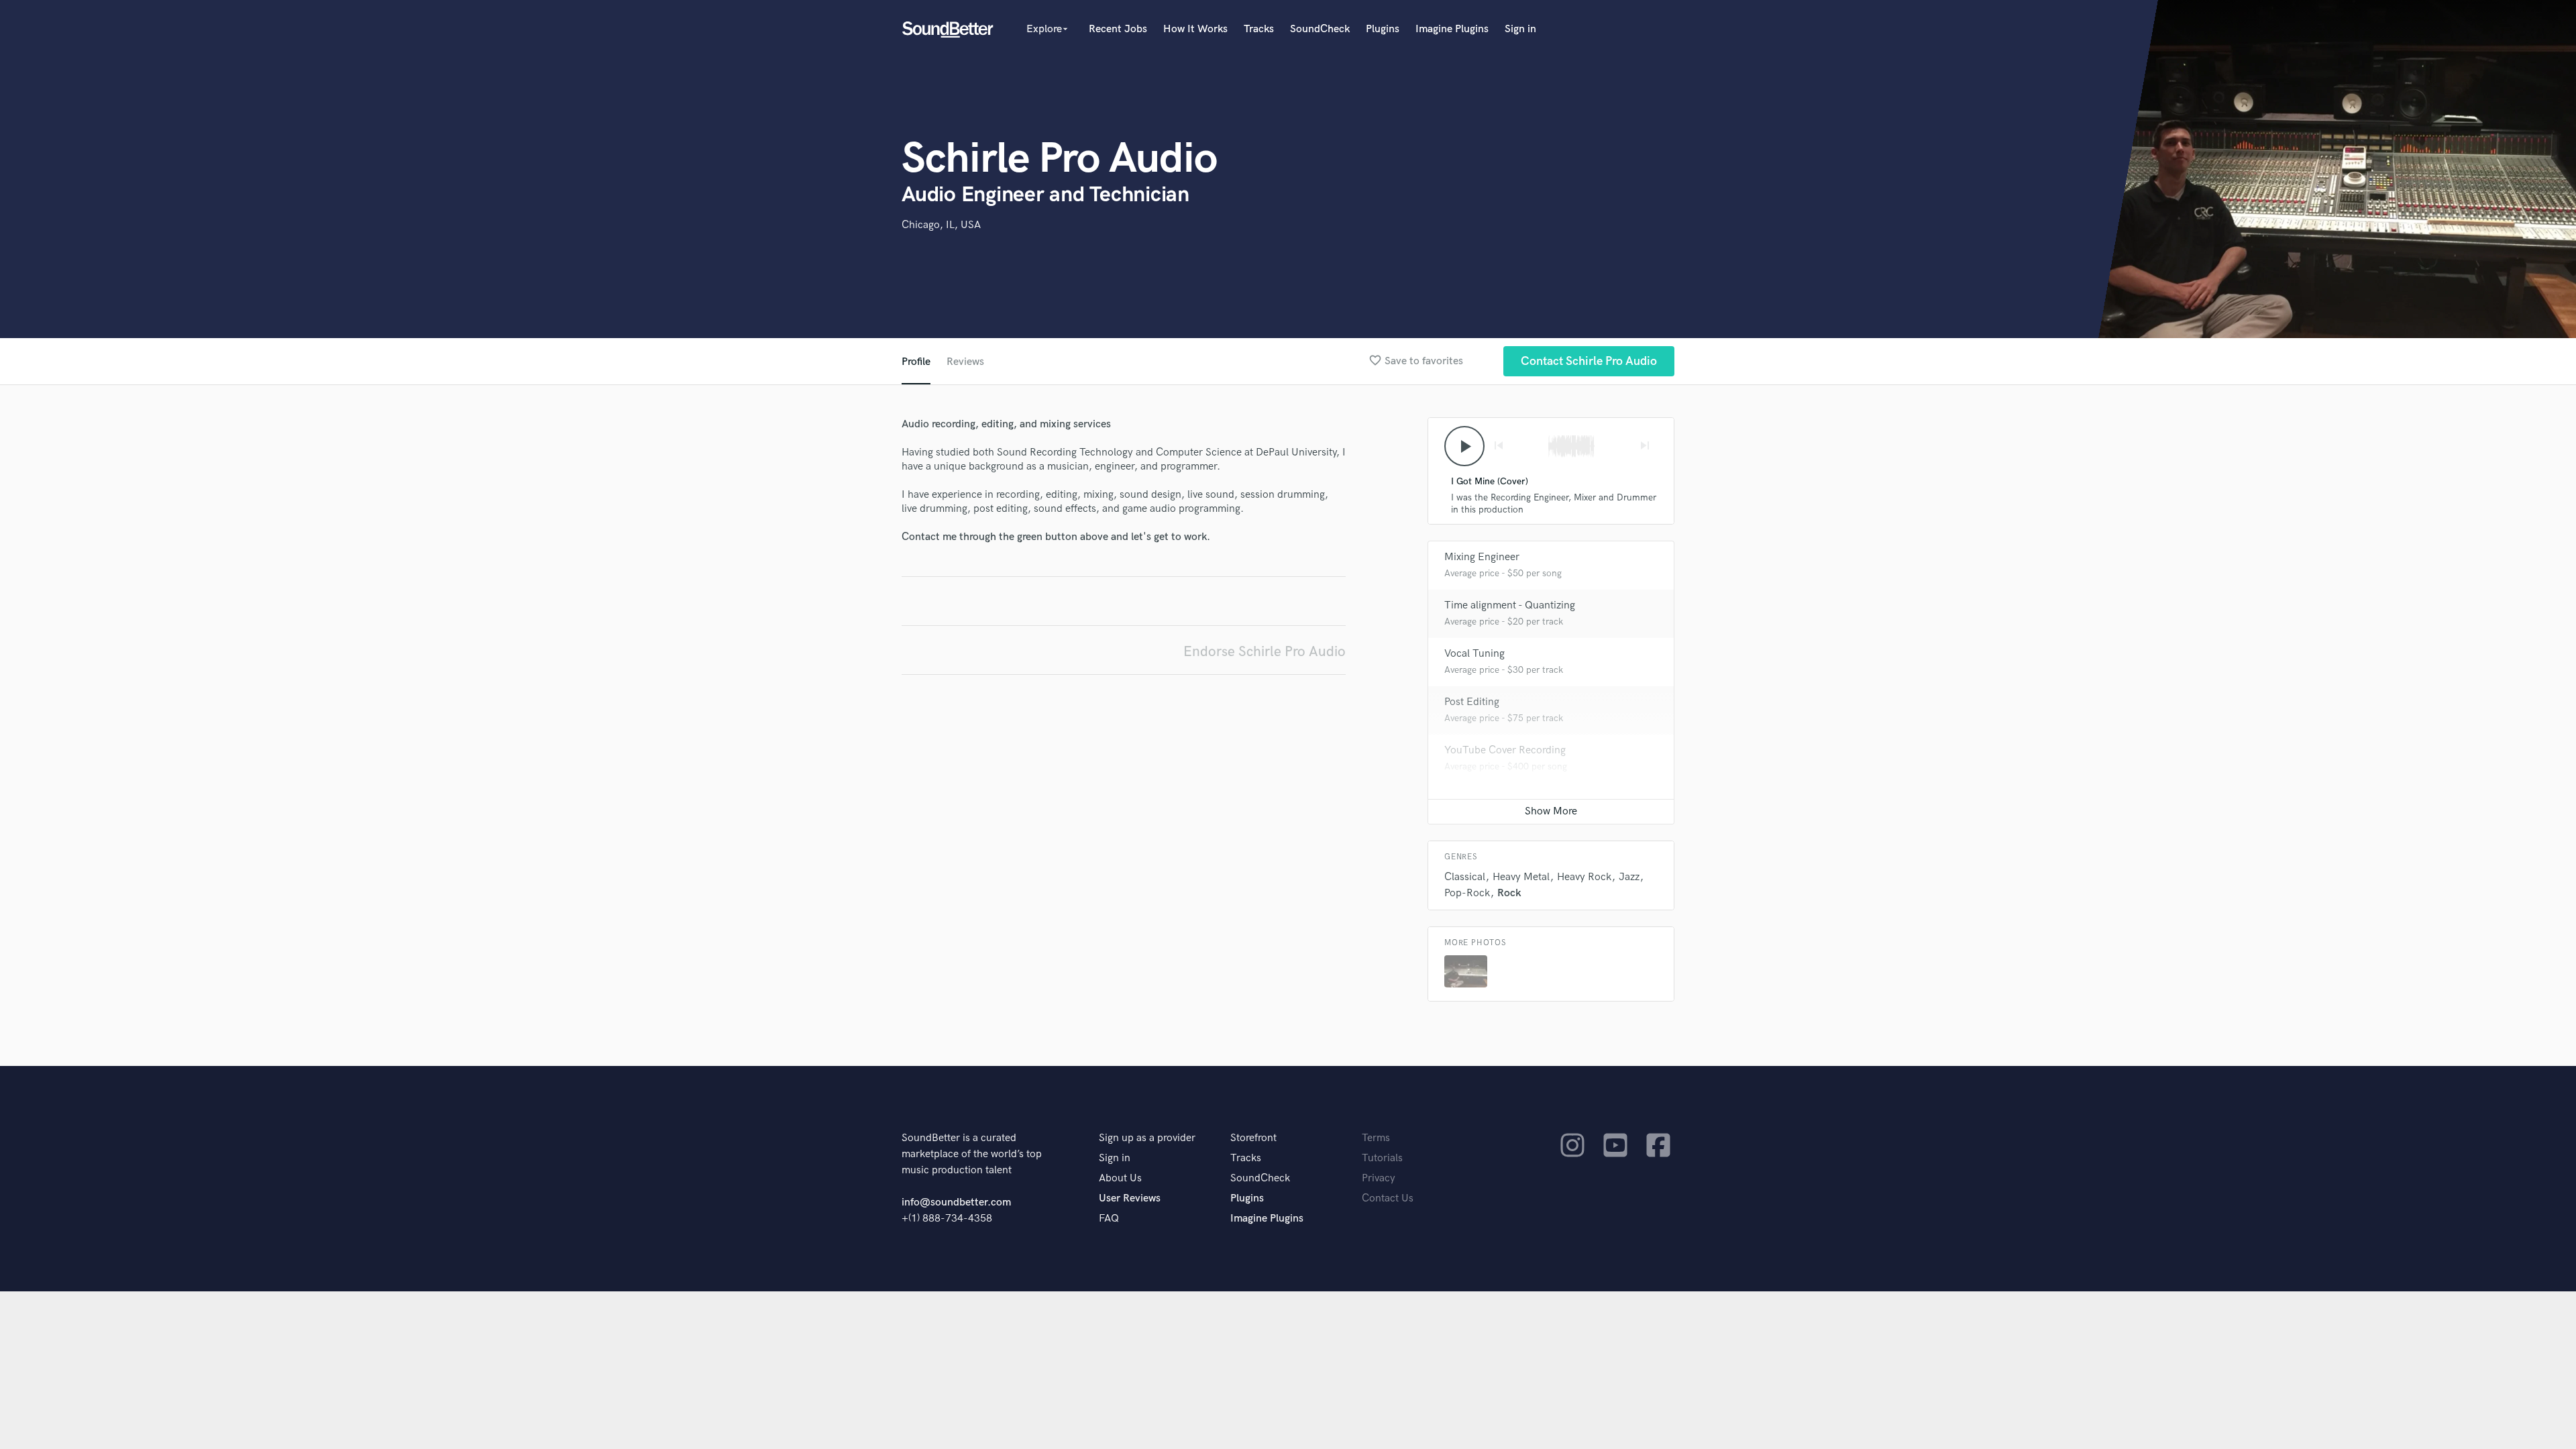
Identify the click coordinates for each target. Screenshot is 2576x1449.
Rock (1509, 893)
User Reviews (1130, 1198)
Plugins (1383, 29)
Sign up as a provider (1147, 1138)
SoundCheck (1320, 29)
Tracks (1259, 29)
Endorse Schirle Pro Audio (1265, 652)
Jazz (1629, 877)
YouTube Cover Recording (1505, 750)
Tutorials (1382, 1158)
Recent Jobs (1118, 29)
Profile (916, 362)
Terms (1376, 1138)
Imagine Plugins (1452, 29)
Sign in (1520, 29)
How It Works (1195, 29)
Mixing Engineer (1482, 557)
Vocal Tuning (1474, 654)
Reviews (965, 362)
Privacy (1379, 1178)
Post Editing (1472, 702)
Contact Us (1388, 1198)
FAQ (1109, 1219)
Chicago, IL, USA (941, 225)
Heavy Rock (1584, 877)
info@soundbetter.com (956, 1202)
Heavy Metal (1521, 877)
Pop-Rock (1467, 893)
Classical (1465, 877)
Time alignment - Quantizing (1510, 605)
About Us (1120, 1178)
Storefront (1253, 1138)
